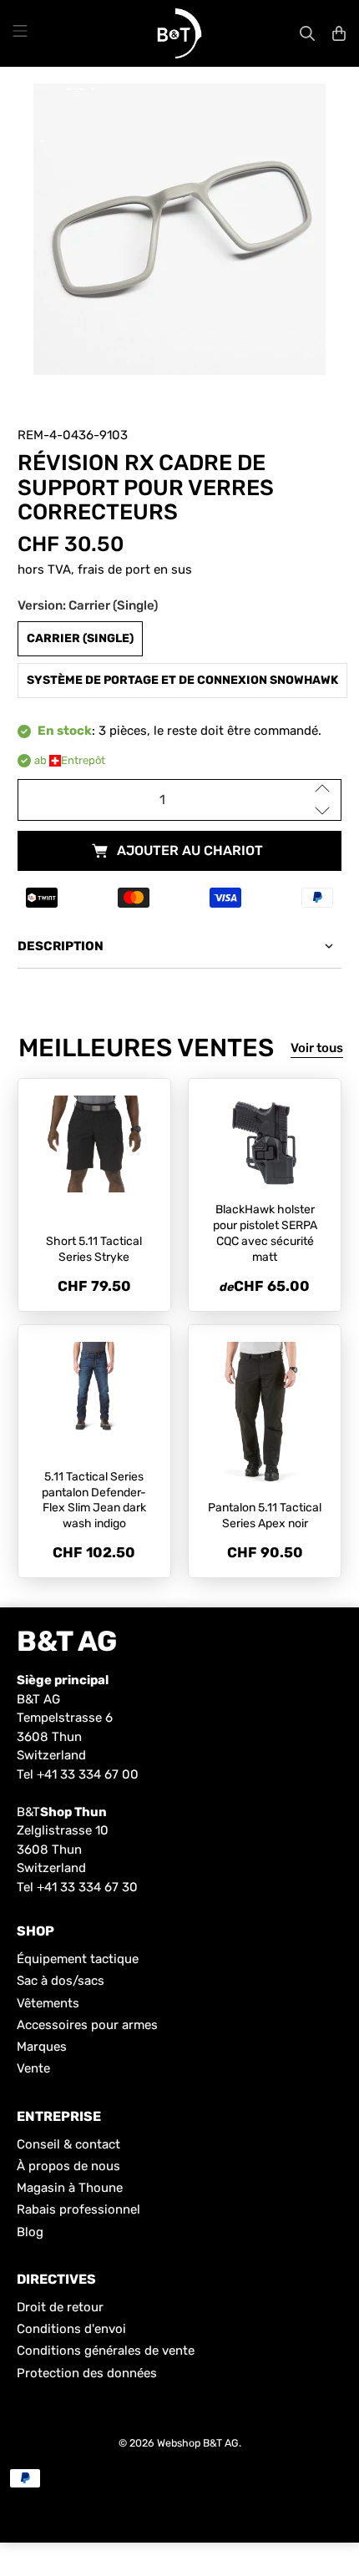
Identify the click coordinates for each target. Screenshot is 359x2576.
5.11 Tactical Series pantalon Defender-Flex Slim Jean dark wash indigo (94, 1500)
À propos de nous (68, 2166)
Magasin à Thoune (70, 2188)
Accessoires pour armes (87, 2025)
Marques (42, 2047)
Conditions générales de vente (106, 2351)
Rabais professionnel (78, 2209)
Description (61, 946)
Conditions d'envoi (71, 2329)
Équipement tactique (78, 1959)
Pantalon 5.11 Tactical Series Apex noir (265, 1516)
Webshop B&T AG (198, 2443)
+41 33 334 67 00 (88, 1774)
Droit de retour (60, 2307)
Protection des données (87, 2373)
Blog (30, 2232)
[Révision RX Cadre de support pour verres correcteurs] (180, 230)
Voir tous (317, 1048)
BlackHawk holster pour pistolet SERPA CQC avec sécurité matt (265, 1233)
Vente (33, 2068)
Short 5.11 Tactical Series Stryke (94, 1249)
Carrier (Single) (80, 638)
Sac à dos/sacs (61, 1981)
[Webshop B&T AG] (179, 33)
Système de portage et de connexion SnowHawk (182, 680)
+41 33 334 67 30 (87, 1887)
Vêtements (48, 2003)
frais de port (114, 569)
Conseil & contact (68, 2144)
